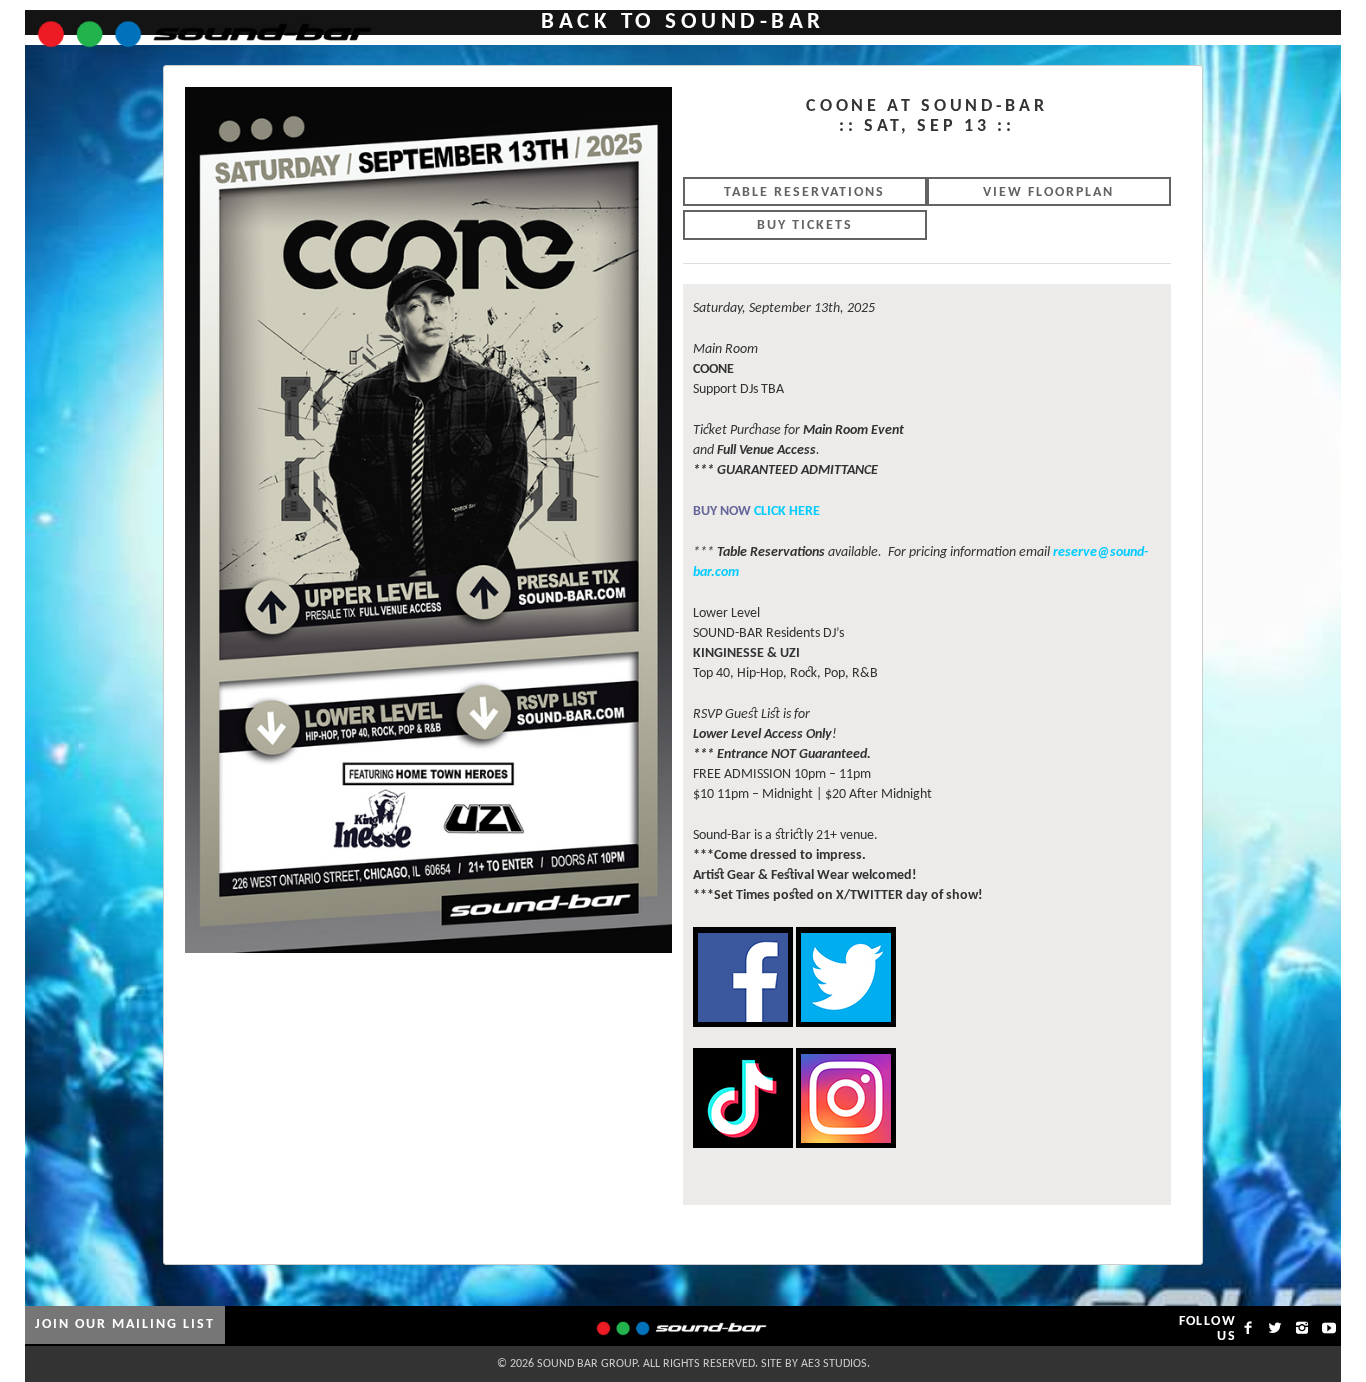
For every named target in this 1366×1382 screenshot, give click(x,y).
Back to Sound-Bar (683, 22)
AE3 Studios (834, 1364)
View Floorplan (1048, 192)
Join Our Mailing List (125, 1324)
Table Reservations (804, 192)
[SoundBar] (192, 25)
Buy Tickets (805, 225)
